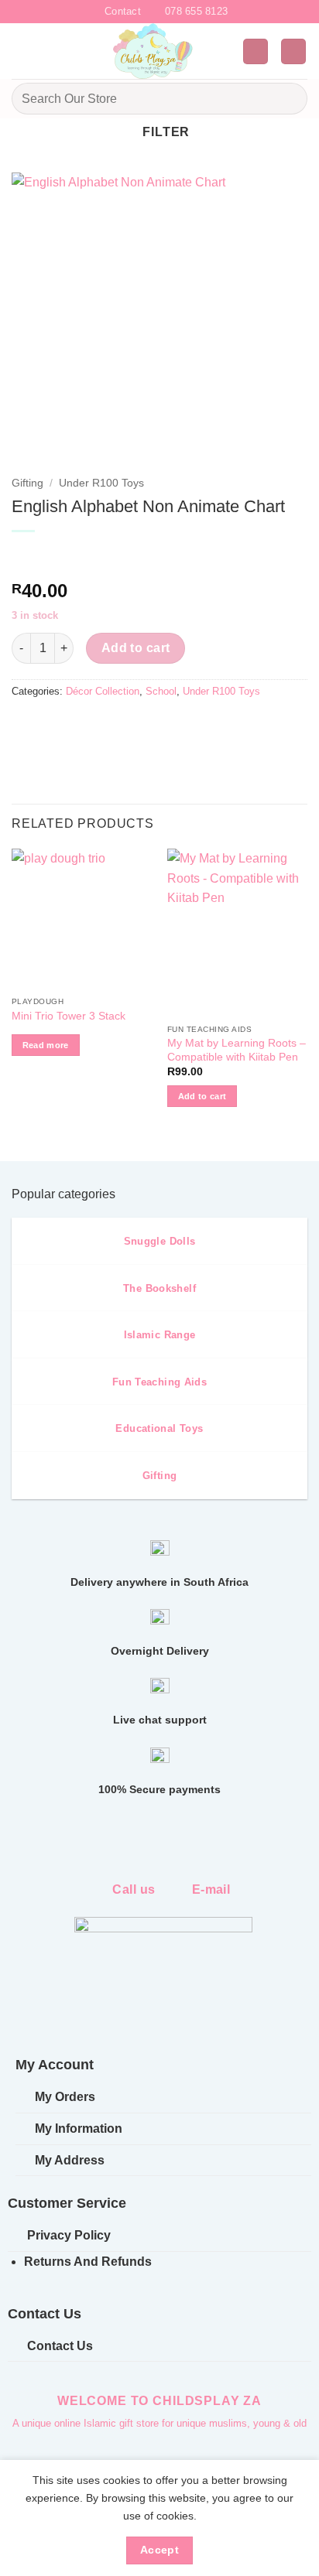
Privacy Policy (69, 2235)
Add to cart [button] (202, 1096)
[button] (21, 51)
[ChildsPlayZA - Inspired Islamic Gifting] (153, 51)
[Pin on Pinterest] (137, 727)
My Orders (65, 2097)
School (161, 691)
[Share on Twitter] (82, 727)
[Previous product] (56, 557)
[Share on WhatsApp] (26, 727)
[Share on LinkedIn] (165, 727)
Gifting (27, 483)
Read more (46, 1045)
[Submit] (289, 99)
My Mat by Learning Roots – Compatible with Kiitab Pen (237, 1050)
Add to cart (136, 648)
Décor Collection (103, 691)
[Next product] (25, 557)
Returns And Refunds (88, 2262)
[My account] (256, 51)
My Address (70, 2160)
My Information (79, 2128)
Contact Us (60, 2346)
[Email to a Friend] (110, 727)
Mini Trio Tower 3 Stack (69, 1016)
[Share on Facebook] (54, 727)
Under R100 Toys (101, 483)
